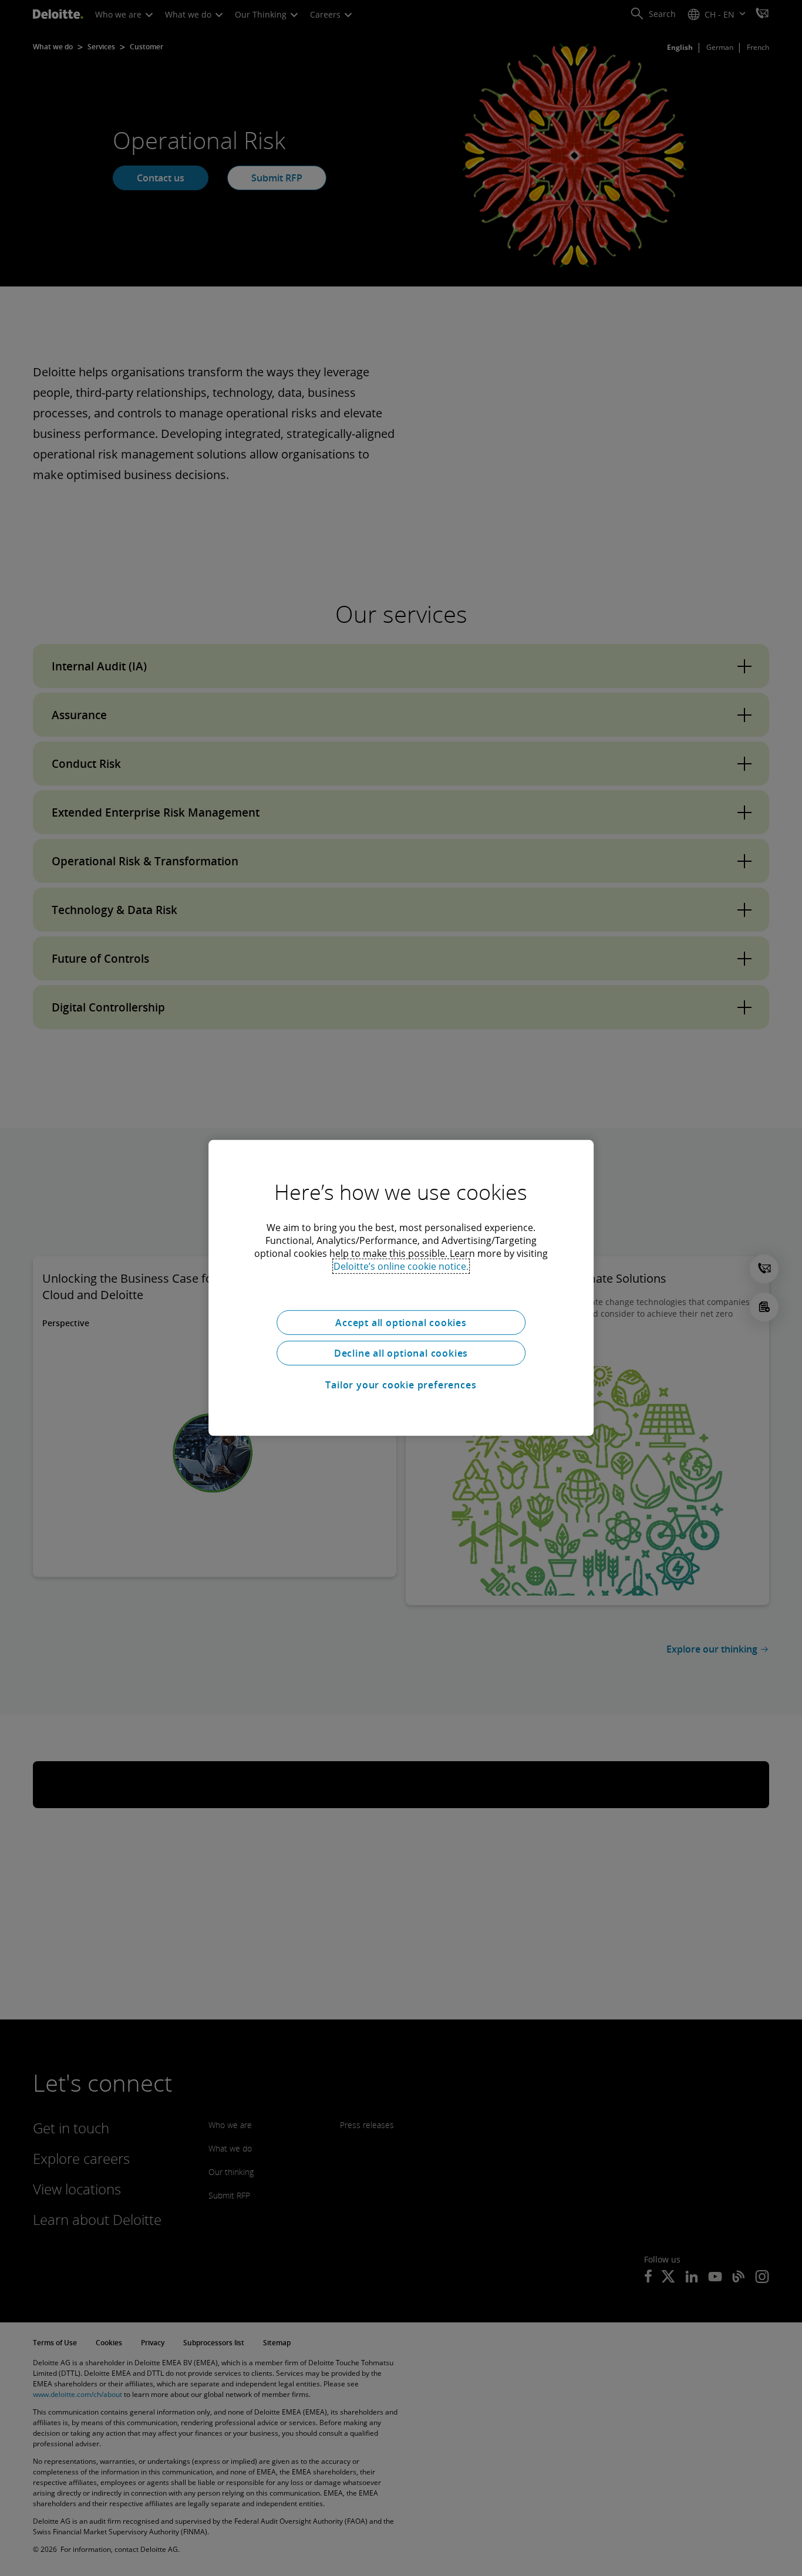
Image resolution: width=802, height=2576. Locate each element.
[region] (401, 1288)
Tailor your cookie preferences (401, 1385)
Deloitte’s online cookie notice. (401, 1266)
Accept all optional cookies (401, 1323)
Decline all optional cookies (401, 1353)
